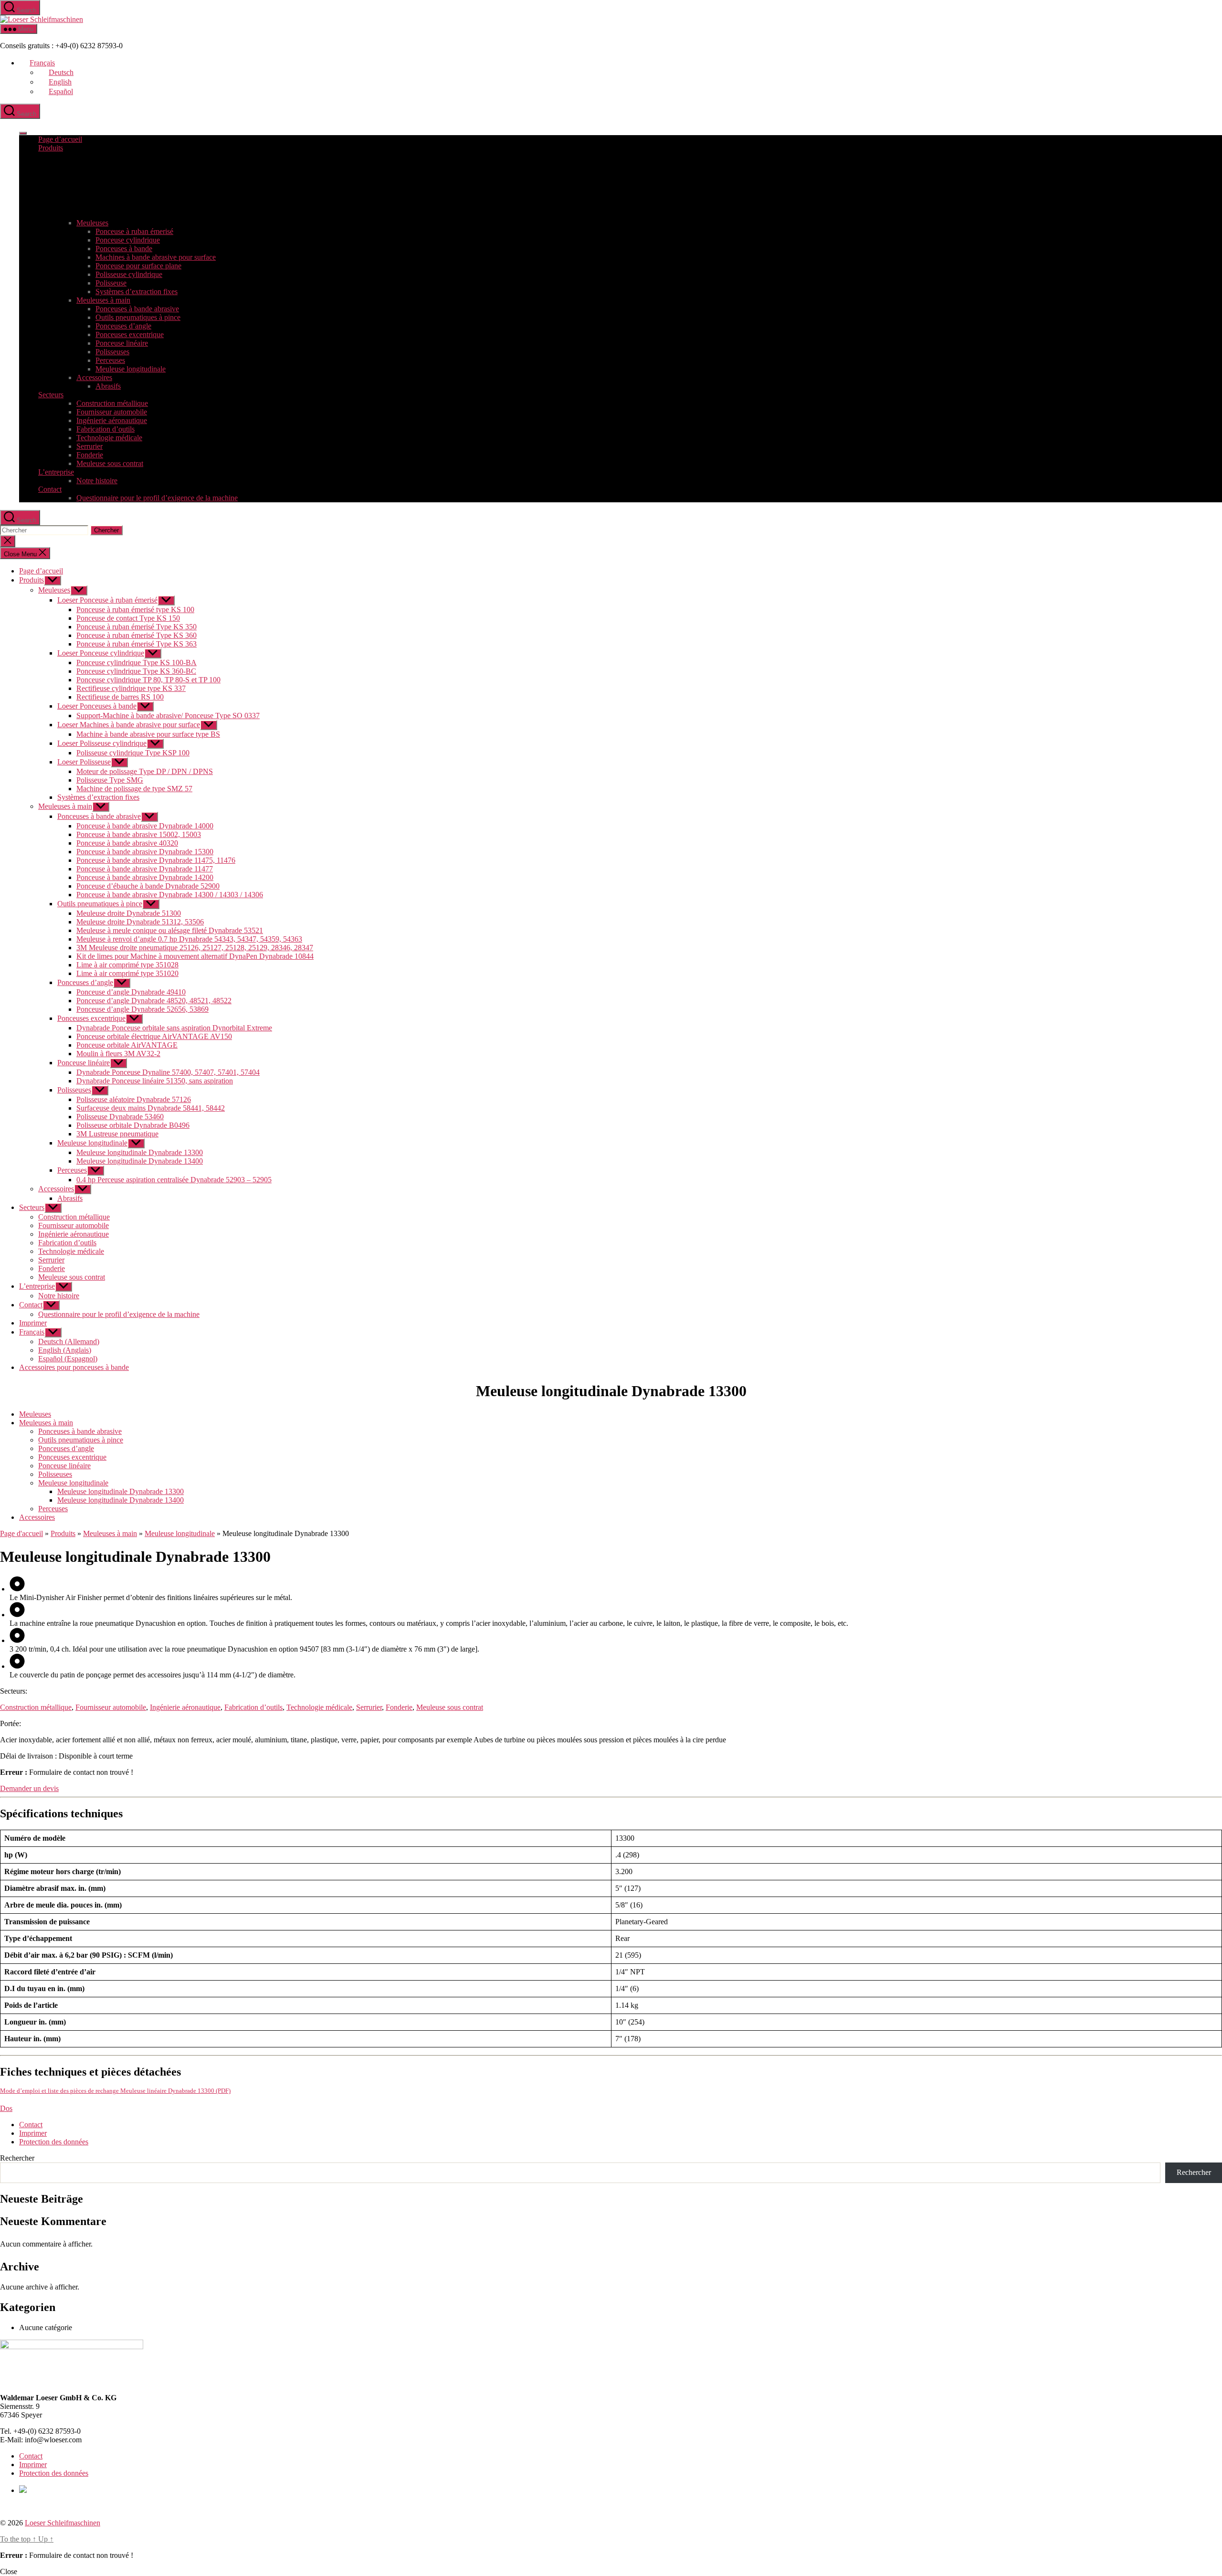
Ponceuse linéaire (122, 343)
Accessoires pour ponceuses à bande (74, 1367)
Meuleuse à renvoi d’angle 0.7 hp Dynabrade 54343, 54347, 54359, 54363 (189, 939)
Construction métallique (112, 403)
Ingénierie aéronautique (112, 420)
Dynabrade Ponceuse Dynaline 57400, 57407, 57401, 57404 (168, 1072)
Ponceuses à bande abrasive (137, 309)
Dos (6, 2108)
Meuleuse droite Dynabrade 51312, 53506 (140, 922)
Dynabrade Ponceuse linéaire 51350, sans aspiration (155, 1081)
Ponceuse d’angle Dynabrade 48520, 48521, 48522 (154, 1001)
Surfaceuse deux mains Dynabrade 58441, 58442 (151, 1108)
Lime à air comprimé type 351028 (127, 965)
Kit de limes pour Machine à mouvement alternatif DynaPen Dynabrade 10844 (195, 956)
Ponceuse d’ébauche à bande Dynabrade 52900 (148, 886)
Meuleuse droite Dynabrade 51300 (129, 913)
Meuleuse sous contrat (110, 463)
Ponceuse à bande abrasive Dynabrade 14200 (145, 877)
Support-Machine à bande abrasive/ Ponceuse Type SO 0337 (168, 716)
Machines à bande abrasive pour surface (156, 257)
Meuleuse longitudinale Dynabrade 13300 (140, 1152)
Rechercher (17, 2158)
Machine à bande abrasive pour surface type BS (148, 734)
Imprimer (33, 1323)
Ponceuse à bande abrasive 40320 (127, 843)
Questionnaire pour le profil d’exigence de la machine (157, 498)
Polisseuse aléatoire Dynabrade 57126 (134, 1099)
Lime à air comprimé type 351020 (127, 973)
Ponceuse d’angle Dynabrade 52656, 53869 (142, 1009)
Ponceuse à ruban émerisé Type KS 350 (137, 627)
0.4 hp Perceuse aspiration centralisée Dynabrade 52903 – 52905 (174, 1180)
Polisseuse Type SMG (110, 780)
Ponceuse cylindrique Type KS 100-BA (137, 663)
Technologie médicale (109, 438)
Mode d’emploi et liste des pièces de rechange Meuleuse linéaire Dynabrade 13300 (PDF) (115, 2091)
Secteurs (51, 395)
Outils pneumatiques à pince (138, 317)
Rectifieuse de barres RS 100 (120, 697)
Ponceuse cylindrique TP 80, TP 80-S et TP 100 (148, 680)
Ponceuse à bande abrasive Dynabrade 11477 (145, 869)
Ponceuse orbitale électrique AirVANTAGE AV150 (154, 1036)
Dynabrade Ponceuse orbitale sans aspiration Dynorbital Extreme (174, 1028)
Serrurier (90, 446)
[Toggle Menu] (23, 133)
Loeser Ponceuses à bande (97, 706)
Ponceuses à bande (124, 249)
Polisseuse (111, 283)
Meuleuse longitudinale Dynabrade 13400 (140, 1161)
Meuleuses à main (103, 300)
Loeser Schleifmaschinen (63, 2523)
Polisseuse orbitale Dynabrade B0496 (133, 1125)
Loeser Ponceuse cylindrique (101, 653)
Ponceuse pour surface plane (138, 266)
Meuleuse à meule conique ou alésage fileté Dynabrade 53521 (170, 930)
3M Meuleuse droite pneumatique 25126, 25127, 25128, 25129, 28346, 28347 (195, 948)
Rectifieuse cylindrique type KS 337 (131, 688)
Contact (50, 489)
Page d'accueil (21, 1533)
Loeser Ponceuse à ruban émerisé (107, 600)
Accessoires (94, 377)
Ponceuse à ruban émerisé (134, 231)
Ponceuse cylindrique (128, 240)
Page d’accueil (60, 139)
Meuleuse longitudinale (131, 369)
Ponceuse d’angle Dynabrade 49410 (131, 992)
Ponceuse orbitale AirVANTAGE (127, 1045)
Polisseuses (112, 352)
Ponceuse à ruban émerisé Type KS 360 (137, 635)
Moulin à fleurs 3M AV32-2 (118, 1054)
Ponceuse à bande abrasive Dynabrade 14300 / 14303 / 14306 (170, 895)
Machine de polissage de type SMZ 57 (134, 789)
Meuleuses (92, 223)
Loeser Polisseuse (84, 762)
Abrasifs (108, 386)
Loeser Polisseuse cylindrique (102, 743)
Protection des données (54, 2142)
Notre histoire (97, 481)
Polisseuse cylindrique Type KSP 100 (133, 753)
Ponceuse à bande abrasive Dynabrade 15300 (145, 852)
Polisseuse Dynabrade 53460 (120, 1117)
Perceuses (110, 360)
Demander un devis (29, 1788)
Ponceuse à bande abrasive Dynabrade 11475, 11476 (156, 860)
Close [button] (9, 2571)
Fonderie (90, 455)
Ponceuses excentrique (130, 334)
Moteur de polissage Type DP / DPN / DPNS (145, 771)
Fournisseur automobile (112, 412)
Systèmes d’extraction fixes (137, 292)
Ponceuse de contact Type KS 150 (128, 618)
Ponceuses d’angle (123, 326)
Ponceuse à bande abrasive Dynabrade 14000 (145, 826)
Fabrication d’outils (105, 429)
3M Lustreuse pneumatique (117, 1134)
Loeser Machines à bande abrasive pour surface (129, 725)
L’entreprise (56, 472)
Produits (51, 148)
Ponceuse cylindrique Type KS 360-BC (136, 671)
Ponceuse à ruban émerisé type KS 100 (135, 610)
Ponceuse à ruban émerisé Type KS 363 (137, 644)
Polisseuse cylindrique (129, 274)
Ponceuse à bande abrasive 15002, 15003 (139, 834)
